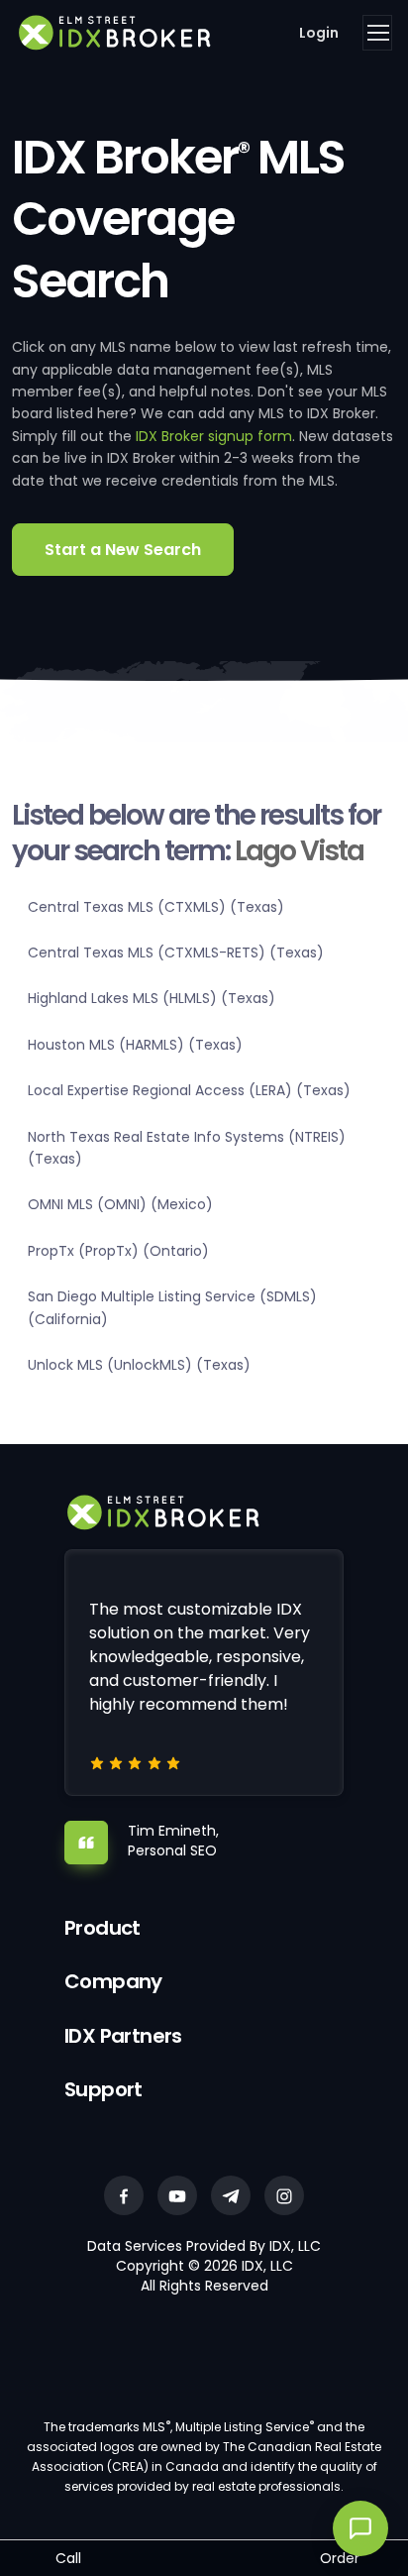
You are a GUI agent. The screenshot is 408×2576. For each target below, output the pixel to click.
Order (340, 2558)
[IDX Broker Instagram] (284, 2195)
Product (102, 1928)
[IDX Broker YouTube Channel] (177, 2195)
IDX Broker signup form (214, 436)
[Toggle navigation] (377, 33)
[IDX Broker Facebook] (124, 2195)
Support (103, 2089)
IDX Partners (123, 2036)
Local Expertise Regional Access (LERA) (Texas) (189, 1090)
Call (68, 2558)
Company (113, 1981)
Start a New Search (123, 550)
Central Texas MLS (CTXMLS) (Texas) (156, 907)
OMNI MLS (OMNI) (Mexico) (120, 1204)
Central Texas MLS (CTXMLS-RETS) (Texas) (176, 952)
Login (319, 33)
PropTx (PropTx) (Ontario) (118, 1251)
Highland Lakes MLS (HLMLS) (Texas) (152, 998)
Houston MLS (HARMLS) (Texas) (135, 1045)
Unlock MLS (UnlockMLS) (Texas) (139, 1365)
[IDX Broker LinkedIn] (231, 2195)
